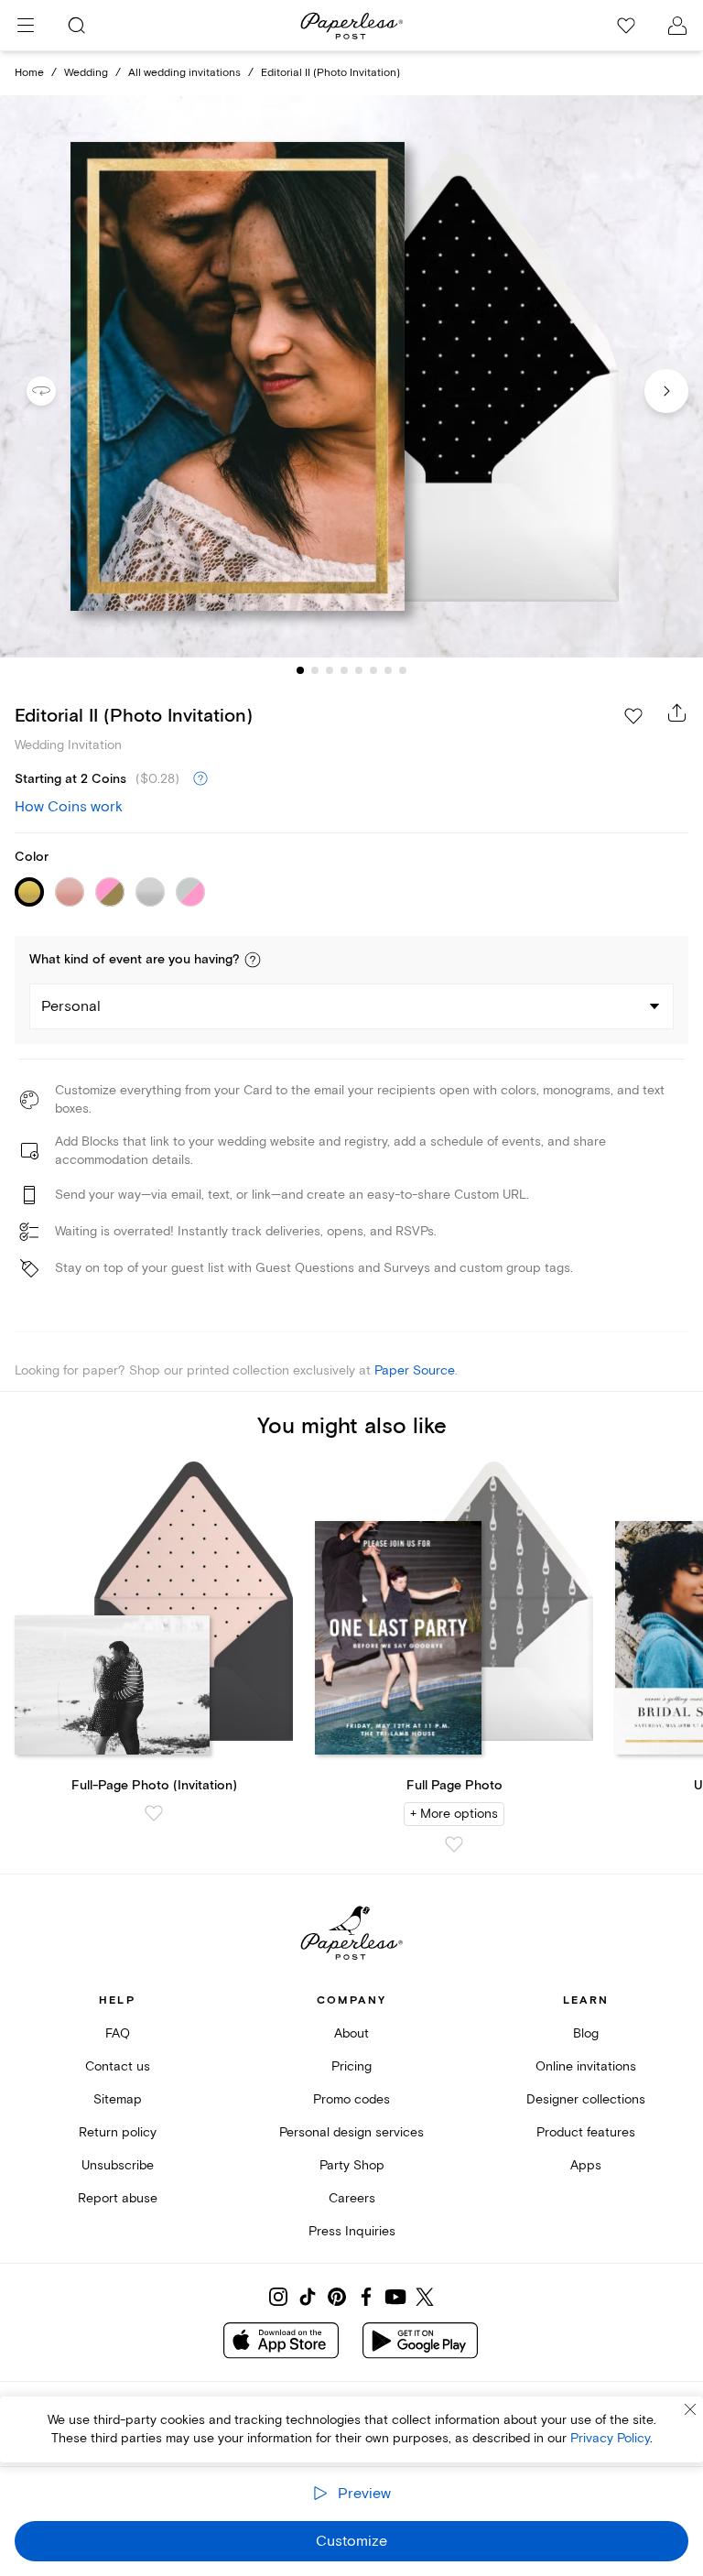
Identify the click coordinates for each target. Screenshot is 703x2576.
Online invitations (586, 2066)
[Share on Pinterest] (337, 2297)
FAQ (118, 2033)
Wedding (86, 73)
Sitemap (118, 2099)
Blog (586, 2033)
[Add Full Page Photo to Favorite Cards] (454, 1844)
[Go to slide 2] (315, 670)
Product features (586, 2132)
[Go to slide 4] (344, 670)
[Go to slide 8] (403, 670)
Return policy (118, 2132)
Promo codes (351, 2099)
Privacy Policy (610, 2438)
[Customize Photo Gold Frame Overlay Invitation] (351, 377)
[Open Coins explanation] (200, 779)
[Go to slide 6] (373, 670)
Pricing (351, 2066)
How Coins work (69, 807)
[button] (253, 960)
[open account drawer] (677, 26)
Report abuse (118, 2198)
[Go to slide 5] (359, 670)
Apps (586, 2165)
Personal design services (351, 2132)
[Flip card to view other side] (56, 391)
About (351, 2033)
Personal (71, 1006)
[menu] (26, 26)
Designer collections (586, 2099)
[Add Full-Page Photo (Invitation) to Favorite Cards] (154, 1813)
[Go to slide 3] (330, 670)
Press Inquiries (352, 2231)
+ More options (454, 1814)
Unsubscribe (118, 2165)
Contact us (118, 2066)
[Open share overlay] (677, 712)
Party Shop (352, 2165)
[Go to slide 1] (300, 670)
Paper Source (415, 1370)
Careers (352, 2198)
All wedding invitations (184, 73)
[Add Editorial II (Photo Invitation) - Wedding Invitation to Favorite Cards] (633, 716)
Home (29, 73)
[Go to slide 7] (388, 670)
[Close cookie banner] (690, 2409)
